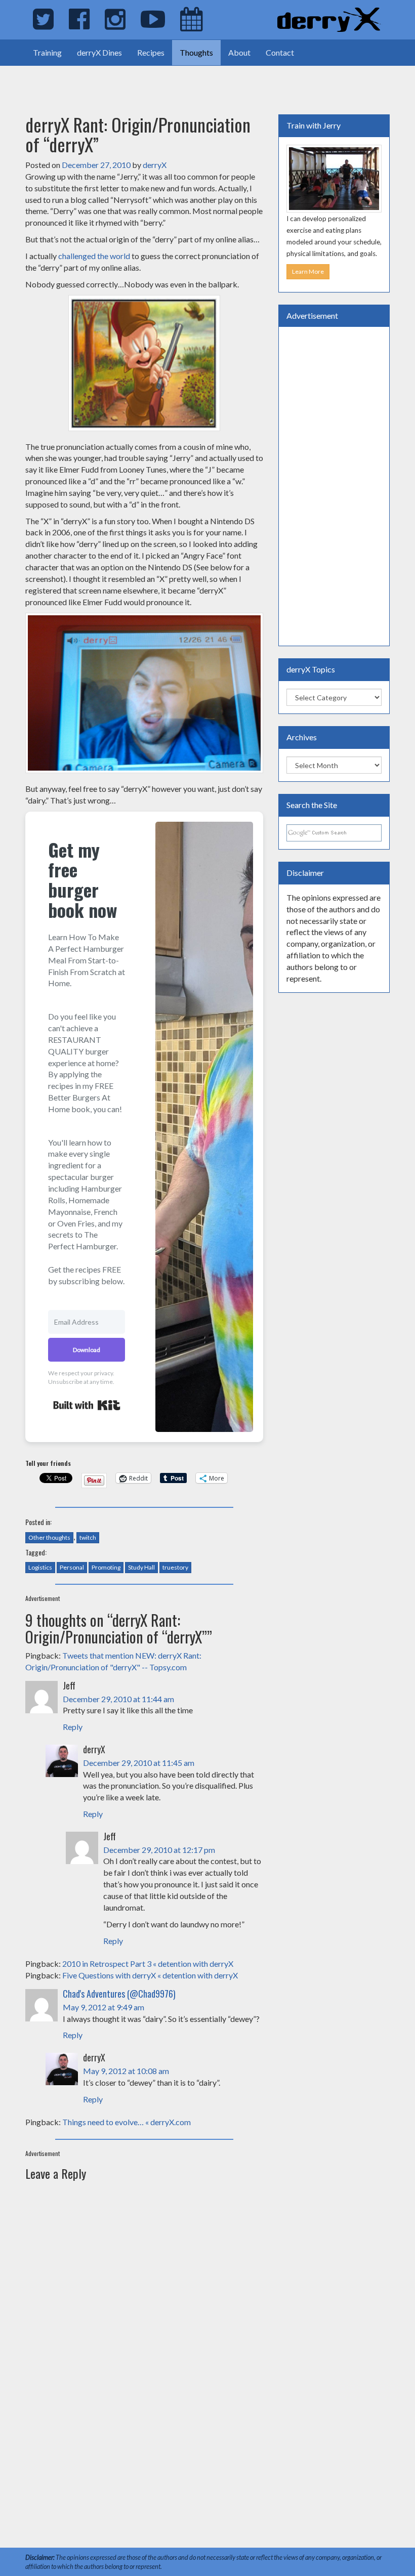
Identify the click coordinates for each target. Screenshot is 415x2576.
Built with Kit (87, 1405)
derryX (155, 165)
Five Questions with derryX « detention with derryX (150, 1975)
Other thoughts (49, 1537)
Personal (72, 1567)
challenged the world (94, 256)
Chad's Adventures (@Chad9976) (119, 1994)
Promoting (106, 1567)
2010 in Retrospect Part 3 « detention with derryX (148, 1963)
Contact (280, 52)
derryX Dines (99, 52)
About (239, 52)
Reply (73, 1727)
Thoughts (196, 52)
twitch (88, 1537)
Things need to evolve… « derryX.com (127, 2122)
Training (47, 52)
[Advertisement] (118, 81)
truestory (175, 1567)
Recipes (151, 52)
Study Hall (141, 1567)
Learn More (308, 271)
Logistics (40, 1567)
